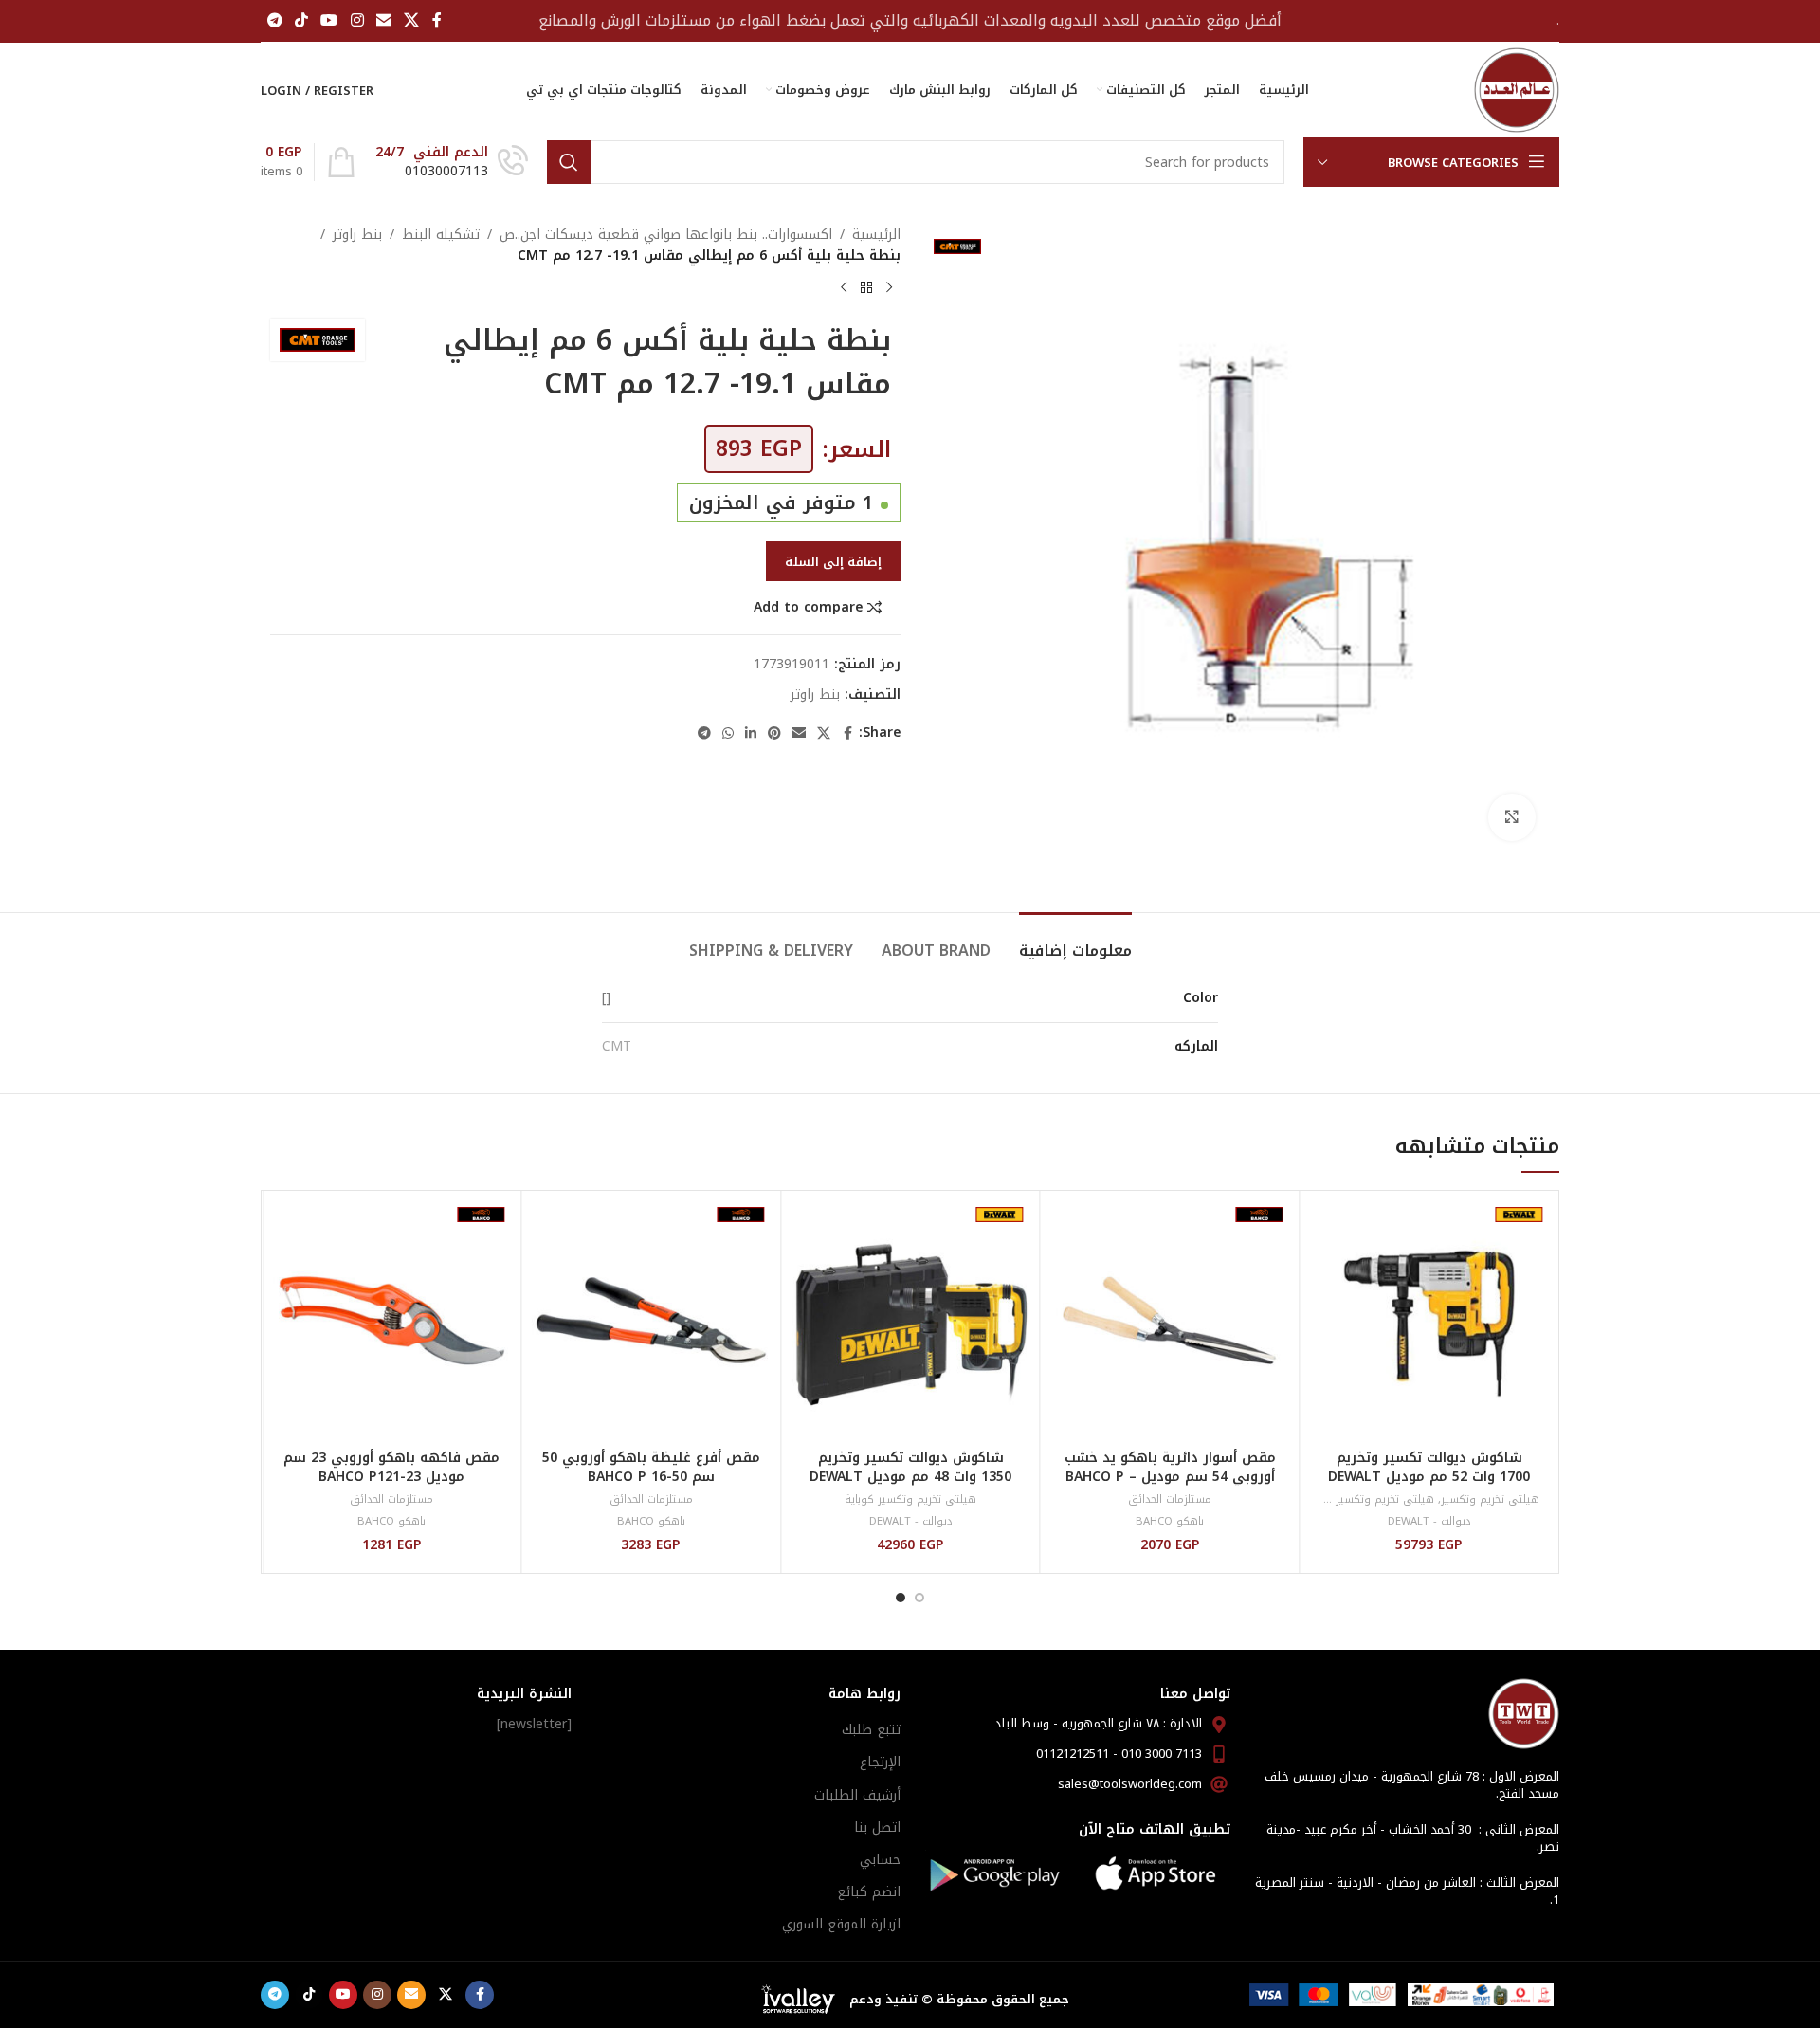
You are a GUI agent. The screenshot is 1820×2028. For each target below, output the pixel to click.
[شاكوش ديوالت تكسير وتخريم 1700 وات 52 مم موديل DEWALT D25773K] (1429, 1320)
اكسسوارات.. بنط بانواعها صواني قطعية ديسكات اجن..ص (666, 235)
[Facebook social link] (437, 20)
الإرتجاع (880, 1762)
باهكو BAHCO (1170, 1521)
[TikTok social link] (301, 20)
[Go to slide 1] (919, 1598)
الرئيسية (876, 235)
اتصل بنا (877, 1827)
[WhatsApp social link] (728, 734)
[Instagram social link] (357, 20)
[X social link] (412, 20)
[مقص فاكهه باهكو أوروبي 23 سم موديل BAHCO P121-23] (392, 1320)
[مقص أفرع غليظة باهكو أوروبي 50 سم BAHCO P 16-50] (652, 1320)
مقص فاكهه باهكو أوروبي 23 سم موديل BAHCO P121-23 (391, 1467)
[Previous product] (889, 288)
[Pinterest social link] (774, 734)
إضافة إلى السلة (833, 562)
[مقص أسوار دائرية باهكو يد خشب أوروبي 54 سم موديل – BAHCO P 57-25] (1170, 1320)
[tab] (1075, 941)
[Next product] (844, 288)
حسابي (880, 1860)
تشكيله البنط (441, 235)
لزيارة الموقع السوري (841, 1924)
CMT (617, 1046)
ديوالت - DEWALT (1429, 1521)
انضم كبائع (869, 1892)
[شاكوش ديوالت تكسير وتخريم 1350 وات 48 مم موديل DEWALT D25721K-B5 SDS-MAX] (910, 1320)
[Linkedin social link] (751, 734)
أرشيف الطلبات (857, 1795)
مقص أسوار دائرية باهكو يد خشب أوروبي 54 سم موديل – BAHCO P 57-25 (1170, 1476)
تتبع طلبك (871, 1730)
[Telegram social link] (274, 20)
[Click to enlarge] (1512, 817)
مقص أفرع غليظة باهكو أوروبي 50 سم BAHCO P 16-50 (651, 1467)
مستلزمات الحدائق (1170, 1499)
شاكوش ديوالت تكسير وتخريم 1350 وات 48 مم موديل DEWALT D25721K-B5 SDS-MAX (910, 1476)
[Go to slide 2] (901, 1598)
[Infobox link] (452, 162)
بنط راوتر (357, 235)
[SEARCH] (569, 162)
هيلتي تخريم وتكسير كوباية (1368, 1499)
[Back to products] (866, 288)
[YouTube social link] (329, 20)
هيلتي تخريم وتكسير (1490, 1499)
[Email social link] (383, 20)
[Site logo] (1517, 90)
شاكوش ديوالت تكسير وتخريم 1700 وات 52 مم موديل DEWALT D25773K (1429, 1476)
